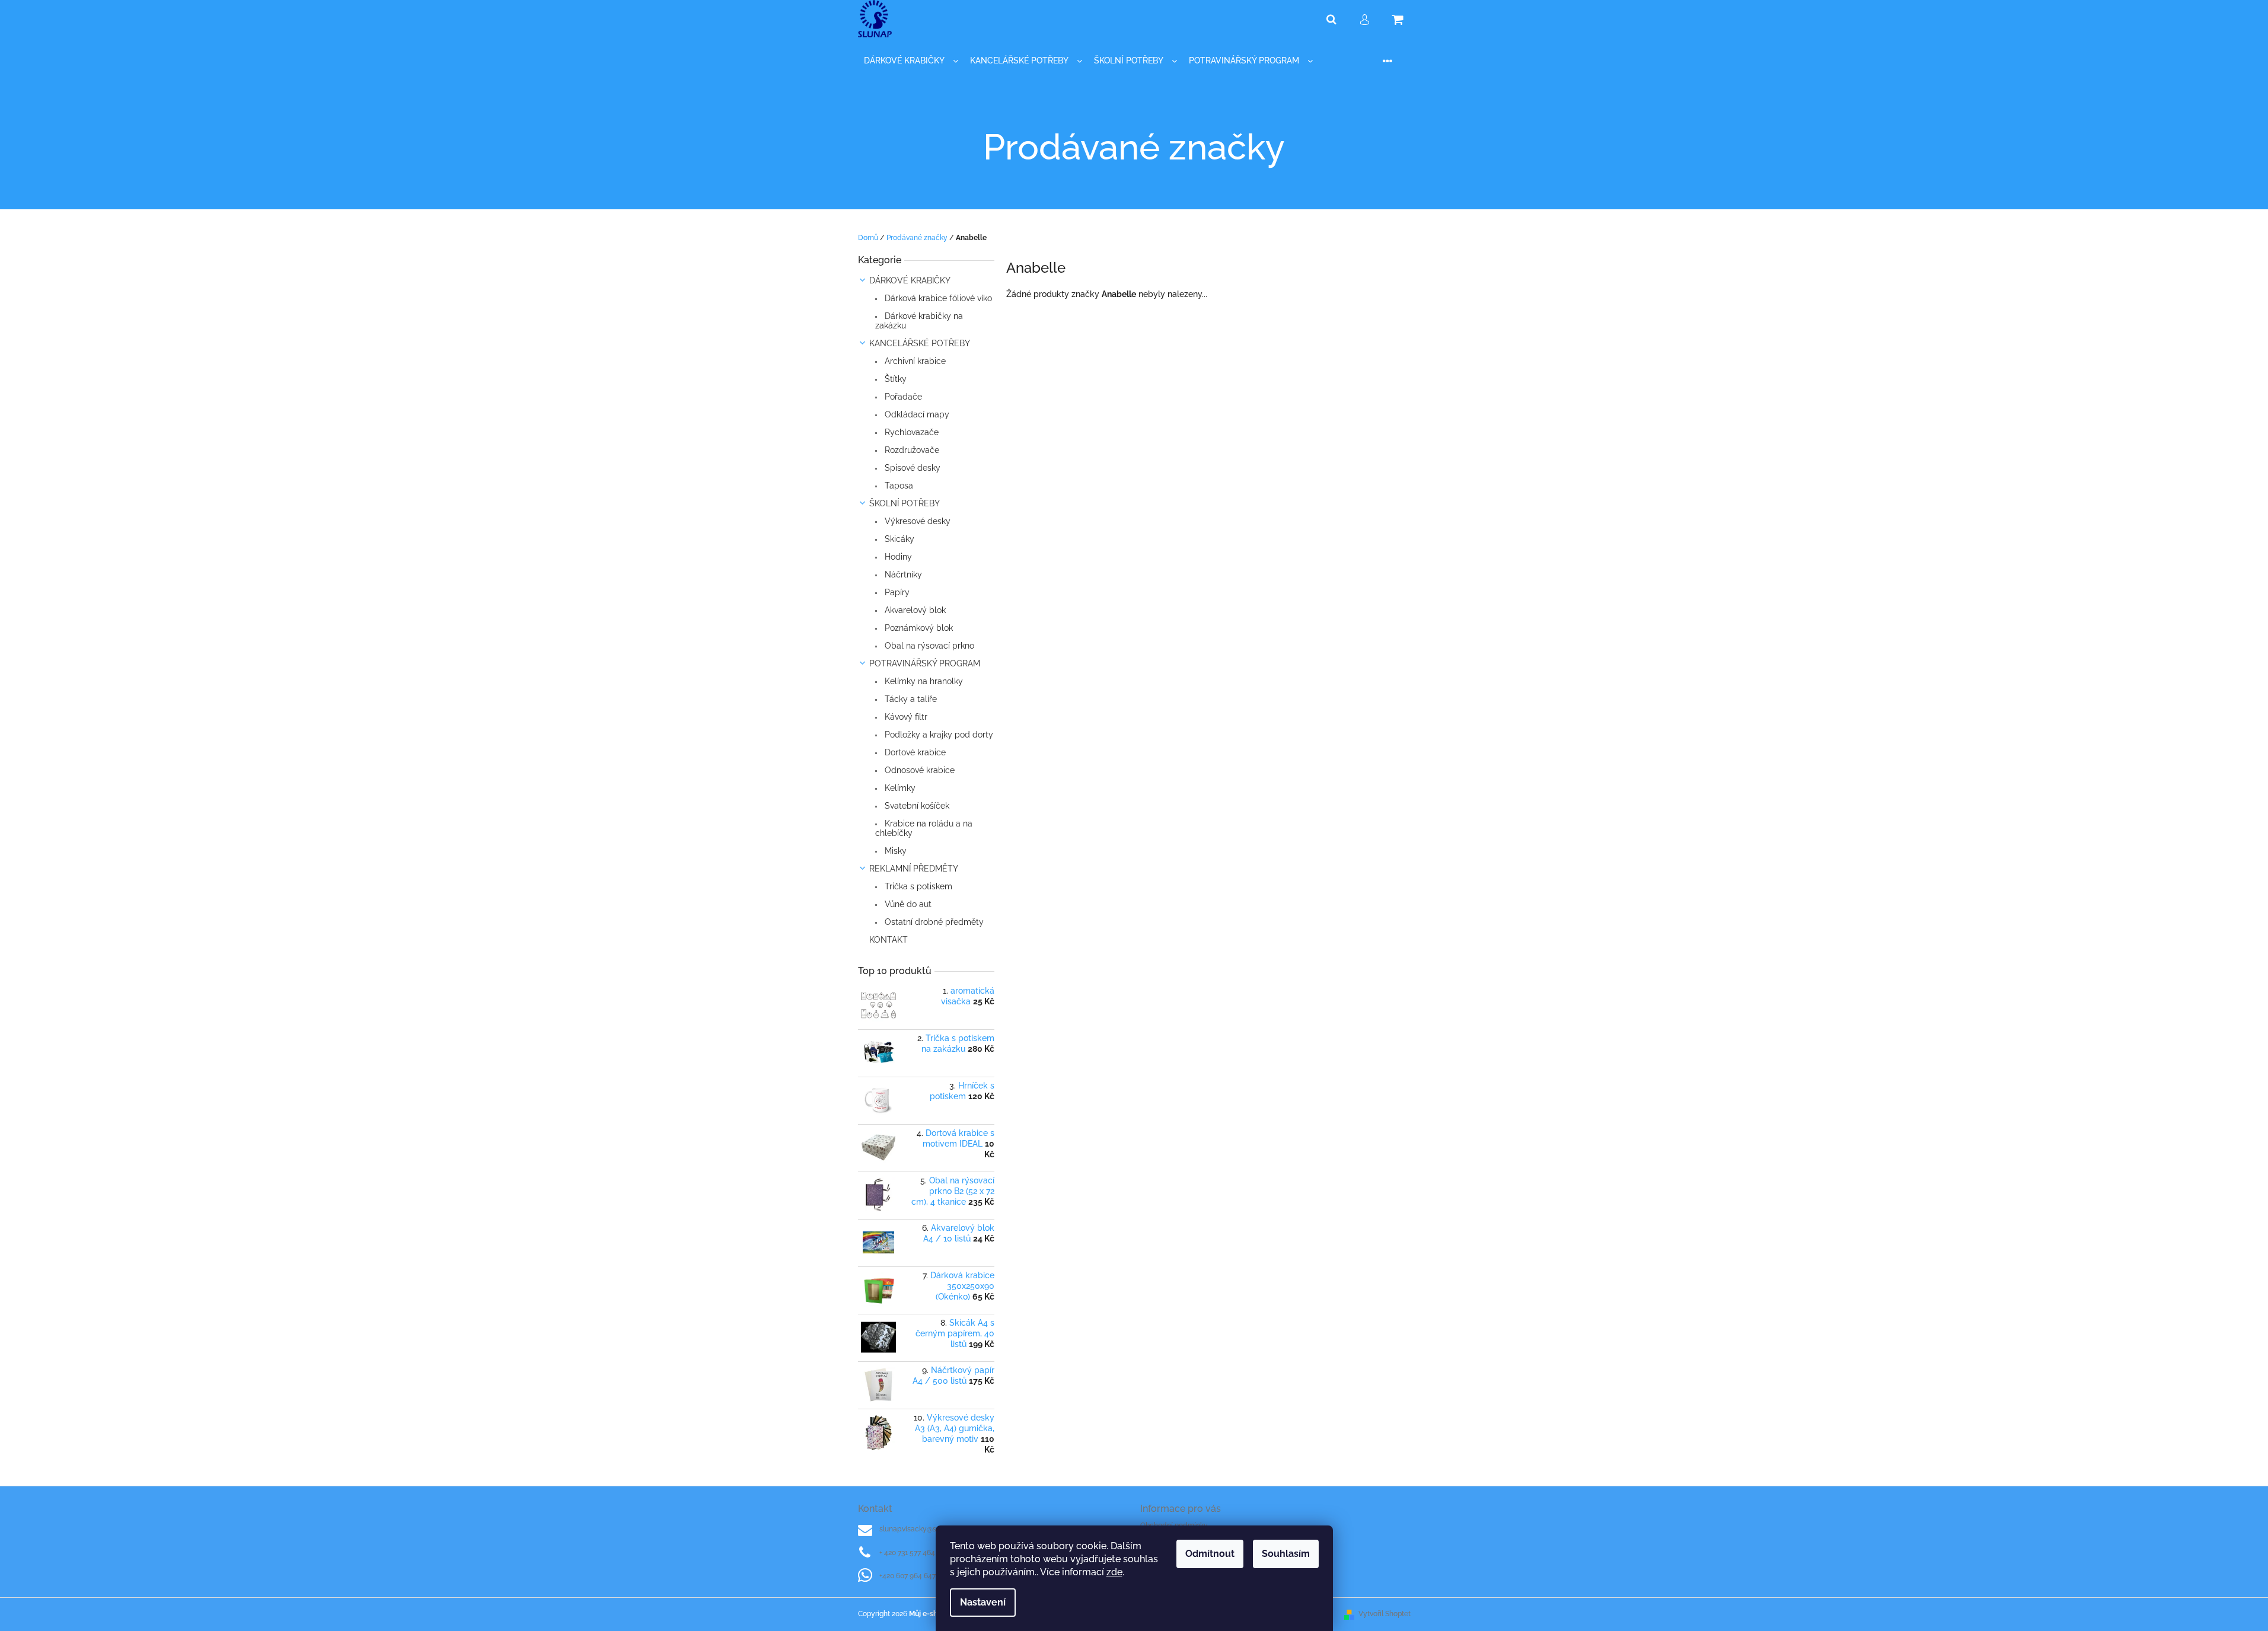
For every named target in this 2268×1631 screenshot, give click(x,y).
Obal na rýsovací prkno (928, 646)
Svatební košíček (916, 806)
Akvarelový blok (914, 610)
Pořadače (902, 397)
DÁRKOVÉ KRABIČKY (910, 280)
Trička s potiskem (917, 886)
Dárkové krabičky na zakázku (919, 321)
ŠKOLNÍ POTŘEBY (905, 503)
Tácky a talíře (910, 699)
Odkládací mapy (916, 414)
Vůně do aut (907, 904)
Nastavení (983, 1602)
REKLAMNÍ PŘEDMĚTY (914, 869)
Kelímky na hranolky (923, 681)
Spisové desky (911, 468)
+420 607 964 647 (907, 1576)
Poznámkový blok (918, 628)
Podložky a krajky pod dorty (938, 735)
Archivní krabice (914, 361)
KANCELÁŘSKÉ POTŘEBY (920, 343)
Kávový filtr (905, 717)
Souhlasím (1286, 1554)
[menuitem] (911, 61)
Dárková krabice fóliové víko (937, 298)
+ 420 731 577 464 (907, 1553)
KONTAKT (889, 940)
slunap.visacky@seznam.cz (924, 1529)
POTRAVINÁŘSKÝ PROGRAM (925, 663)
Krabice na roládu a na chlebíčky (924, 828)
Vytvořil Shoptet (1385, 1614)
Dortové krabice (914, 752)
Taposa (898, 486)
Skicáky (898, 539)
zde (1114, 1572)
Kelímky (899, 788)
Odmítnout (1210, 1554)
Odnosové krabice (918, 770)
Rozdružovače (911, 450)
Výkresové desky (916, 521)
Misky (894, 851)
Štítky (894, 379)
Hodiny (897, 557)
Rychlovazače (910, 432)
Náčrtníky (902, 574)
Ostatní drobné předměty (933, 922)
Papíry (896, 592)
